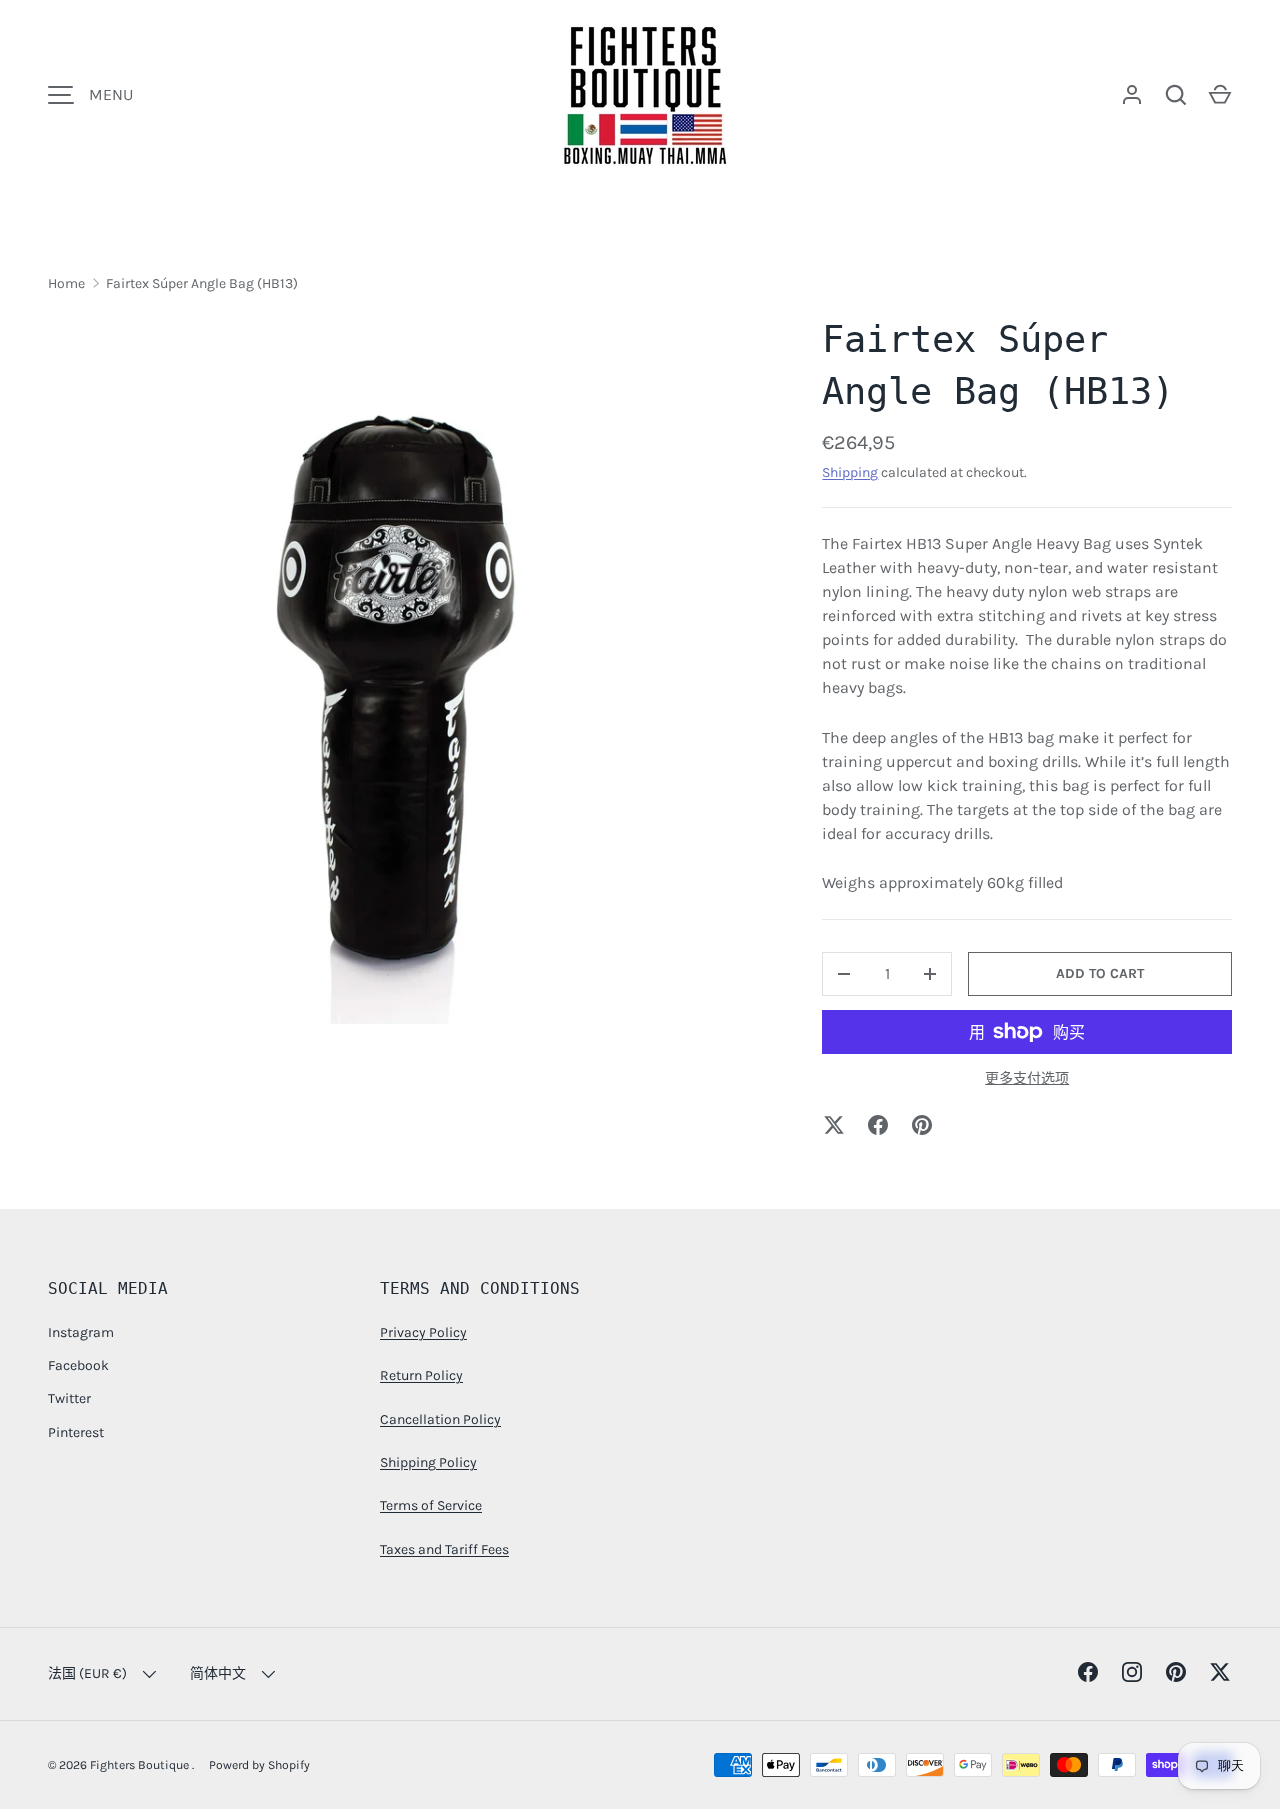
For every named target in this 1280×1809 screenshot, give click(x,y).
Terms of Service (431, 1505)
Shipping (850, 472)
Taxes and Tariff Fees (444, 1549)
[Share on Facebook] (878, 1125)
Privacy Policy (423, 1332)
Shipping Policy (428, 1462)
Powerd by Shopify (259, 1765)
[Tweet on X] (834, 1125)
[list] (403, 669)
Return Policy (421, 1375)
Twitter (69, 1398)
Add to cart (1100, 973)
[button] (1220, 95)
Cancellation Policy (440, 1419)
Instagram (81, 1332)
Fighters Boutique (141, 1765)
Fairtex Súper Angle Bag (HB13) (202, 283)
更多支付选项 (1027, 1078)
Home (66, 283)
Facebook (78, 1365)
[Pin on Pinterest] (922, 1125)
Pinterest (76, 1432)
